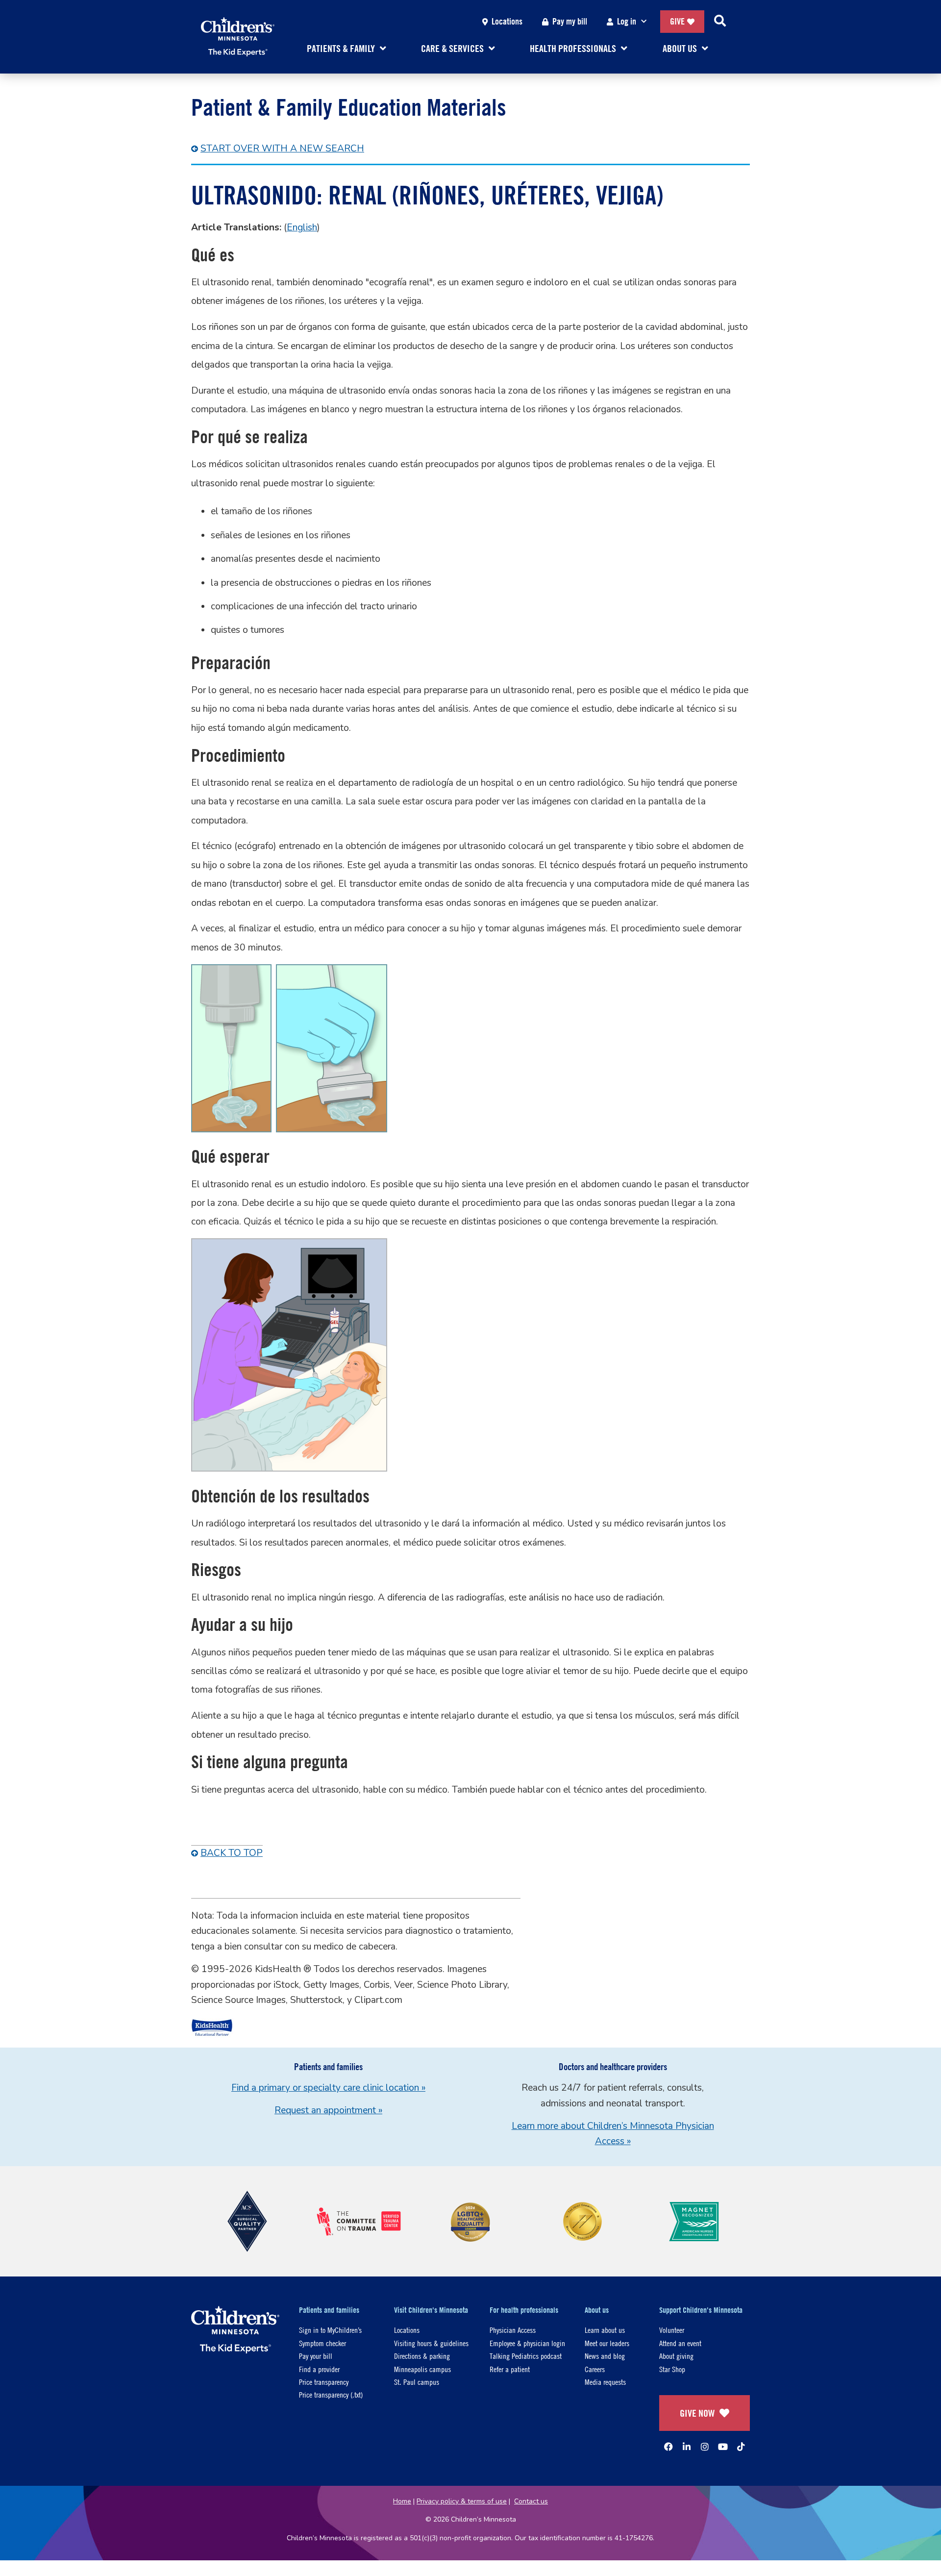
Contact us (531, 2501)
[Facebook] (669, 2447)
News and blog (605, 2356)
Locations (507, 21)
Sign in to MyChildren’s (330, 2330)
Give (677, 21)
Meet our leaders (607, 2343)
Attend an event (680, 2343)
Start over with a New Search (282, 149)
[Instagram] (705, 2447)
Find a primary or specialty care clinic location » (328, 2088)
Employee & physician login (527, 2343)
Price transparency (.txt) (331, 2394)
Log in (627, 21)
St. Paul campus (417, 2382)
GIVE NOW (697, 2413)
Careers (595, 2369)
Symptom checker (322, 2343)
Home (402, 2501)
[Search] (720, 22)
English (302, 227)
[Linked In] (687, 2447)
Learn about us (605, 2330)
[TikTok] (741, 2447)
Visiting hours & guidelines (431, 2343)
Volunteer (672, 2330)
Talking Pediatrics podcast (526, 2356)
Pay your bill (316, 2356)
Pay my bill (570, 21)
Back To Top (232, 1853)
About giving (676, 2356)
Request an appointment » (328, 2110)
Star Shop (672, 2369)
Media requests (605, 2382)
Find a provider (319, 2369)
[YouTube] (723, 2447)
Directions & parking (422, 2356)
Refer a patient (510, 2369)
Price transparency (324, 2382)
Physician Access (513, 2330)
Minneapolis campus (422, 2369)
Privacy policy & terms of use (462, 2501)
